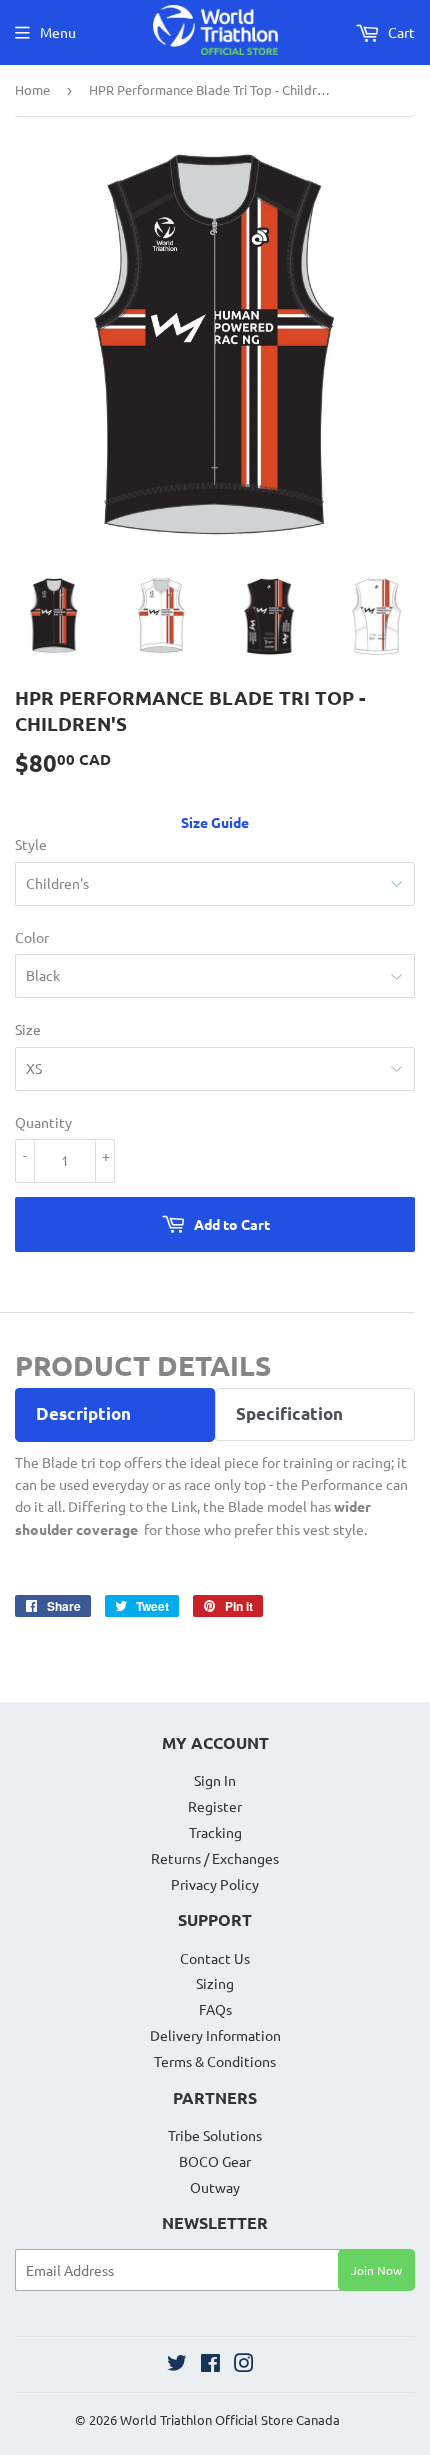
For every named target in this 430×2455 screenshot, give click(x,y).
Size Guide (215, 822)
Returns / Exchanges (215, 1858)
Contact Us (215, 1958)
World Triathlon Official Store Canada (230, 2419)
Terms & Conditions (215, 2061)
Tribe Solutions (215, 2135)
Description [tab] (83, 1413)
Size (28, 1029)
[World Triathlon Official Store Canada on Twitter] (177, 2365)
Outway (215, 2187)
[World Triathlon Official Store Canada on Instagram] (244, 2365)
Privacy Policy (215, 1884)
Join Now (376, 2270)
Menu (58, 32)
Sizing (215, 1983)
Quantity (43, 1122)
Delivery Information (215, 2035)
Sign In (215, 1780)
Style (31, 844)
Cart (400, 32)
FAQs (215, 2009)
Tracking (215, 1832)
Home (32, 89)
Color (32, 937)
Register (215, 1806)
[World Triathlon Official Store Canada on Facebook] (210, 2365)
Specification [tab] (289, 1413)
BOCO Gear (215, 2161)
